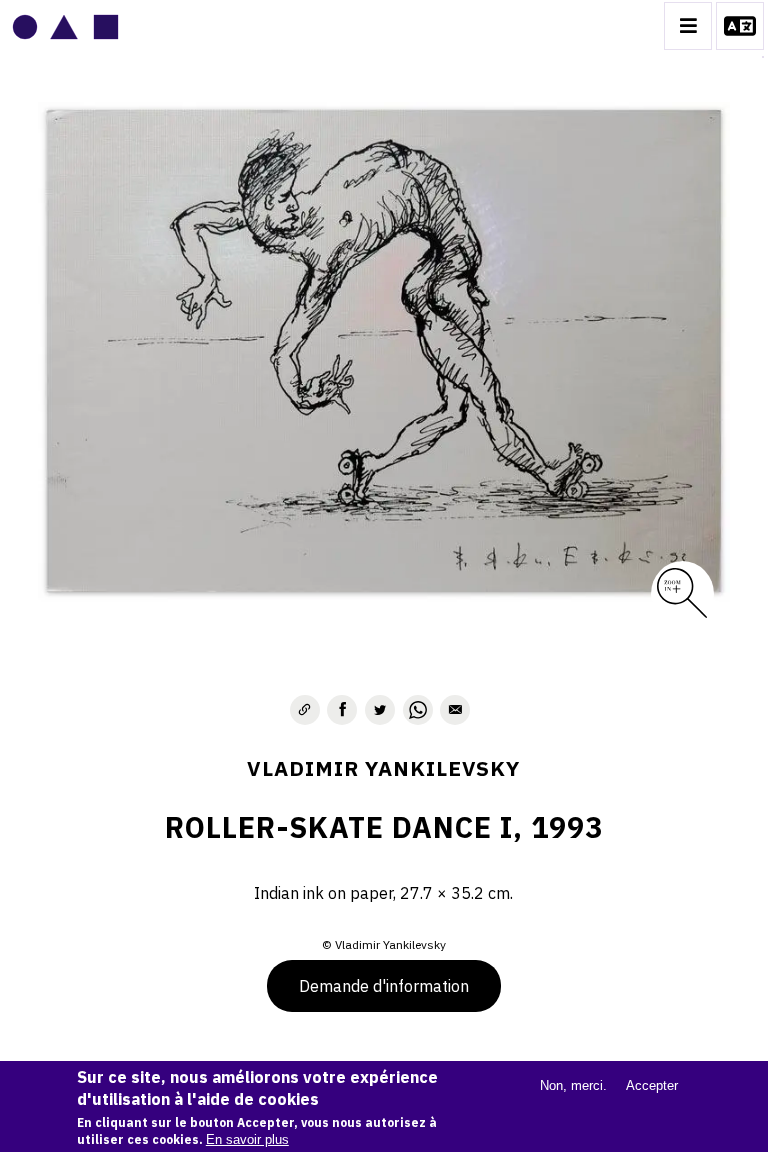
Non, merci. (573, 1085)
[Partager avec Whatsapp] (418, 710)
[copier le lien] (305, 710)
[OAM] (65, 26)
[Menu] (688, 26)
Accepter (652, 1085)
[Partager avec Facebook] (342, 710)
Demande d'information (384, 986)
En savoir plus (247, 1139)
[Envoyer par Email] (455, 710)
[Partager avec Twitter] (380, 710)
